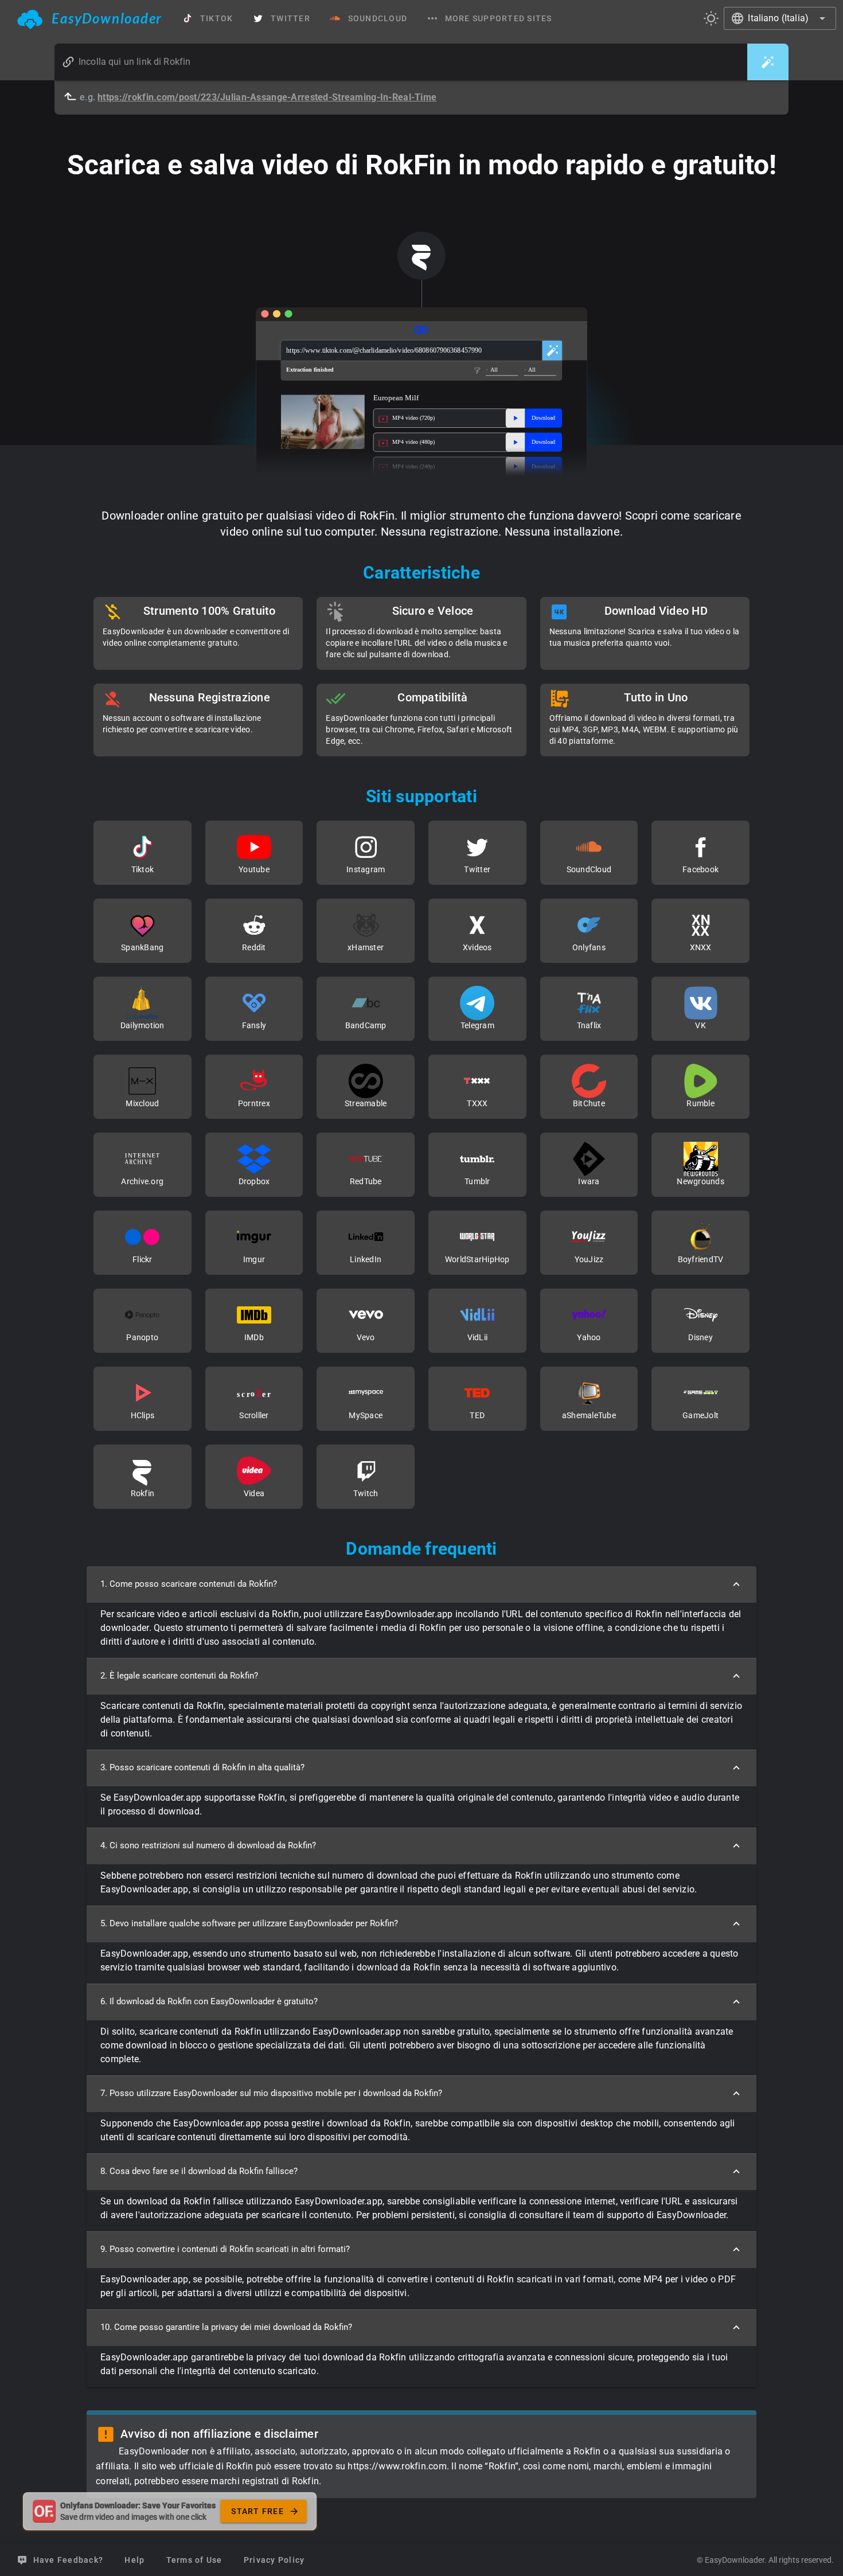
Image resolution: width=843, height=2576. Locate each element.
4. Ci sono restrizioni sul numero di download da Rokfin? (208, 1845)
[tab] (90, 18)
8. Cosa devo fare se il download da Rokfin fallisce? (199, 2171)
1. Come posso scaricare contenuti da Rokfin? (189, 1584)
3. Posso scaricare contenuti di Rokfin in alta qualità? (202, 1767)
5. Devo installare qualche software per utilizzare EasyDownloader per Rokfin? (249, 1923)
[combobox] (780, 18)
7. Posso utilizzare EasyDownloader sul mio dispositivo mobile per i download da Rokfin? (271, 2093)
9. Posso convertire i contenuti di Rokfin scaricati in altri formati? (225, 2249)
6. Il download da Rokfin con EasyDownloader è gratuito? (209, 2001)
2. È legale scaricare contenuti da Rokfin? (179, 1676)
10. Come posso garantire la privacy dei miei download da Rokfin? (226, 2327)
